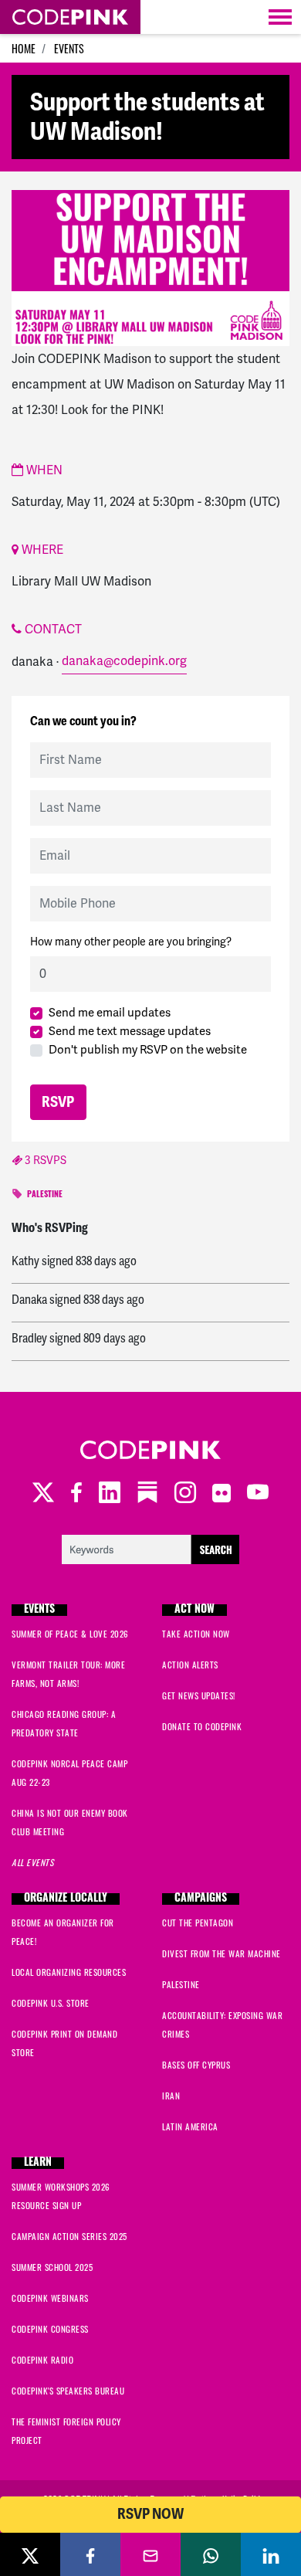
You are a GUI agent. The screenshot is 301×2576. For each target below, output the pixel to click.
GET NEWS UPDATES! (199, 1695)
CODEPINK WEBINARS (50, 2298)
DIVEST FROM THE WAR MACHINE (222, 1953)
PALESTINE (45, 1195)
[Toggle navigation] (280, 17)
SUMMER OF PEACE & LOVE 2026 (70, 1634)
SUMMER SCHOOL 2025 (52, 2267)
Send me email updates (110, 1013)
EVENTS (69, 48)
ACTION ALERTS (190, 1665)
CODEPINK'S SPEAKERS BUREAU (68, 2391)
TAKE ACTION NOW (196, 1634)
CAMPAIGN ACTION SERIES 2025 (69, 2236)
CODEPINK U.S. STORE (51, 2003)
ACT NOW (194, 1610)
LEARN (38, 2163)
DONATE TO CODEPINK (202, 1726)
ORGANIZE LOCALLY (66, 1899)
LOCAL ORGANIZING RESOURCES (69, 1972)
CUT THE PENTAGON (198, 1923)
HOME (24, 48)
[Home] (70, 17)
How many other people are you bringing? (131, 942)
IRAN (171, 2096)
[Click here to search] (150, 1548)
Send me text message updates (130, 1031)
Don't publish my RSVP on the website (148, 1050)
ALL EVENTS (32, 1862)
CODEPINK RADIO (42, 2360)
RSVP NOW (150, 2514)
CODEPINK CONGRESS (50, 2329)
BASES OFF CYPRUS (196, 2065)
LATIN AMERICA (190, 2126)
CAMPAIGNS (201, 1899)
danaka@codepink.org (124, 661)
